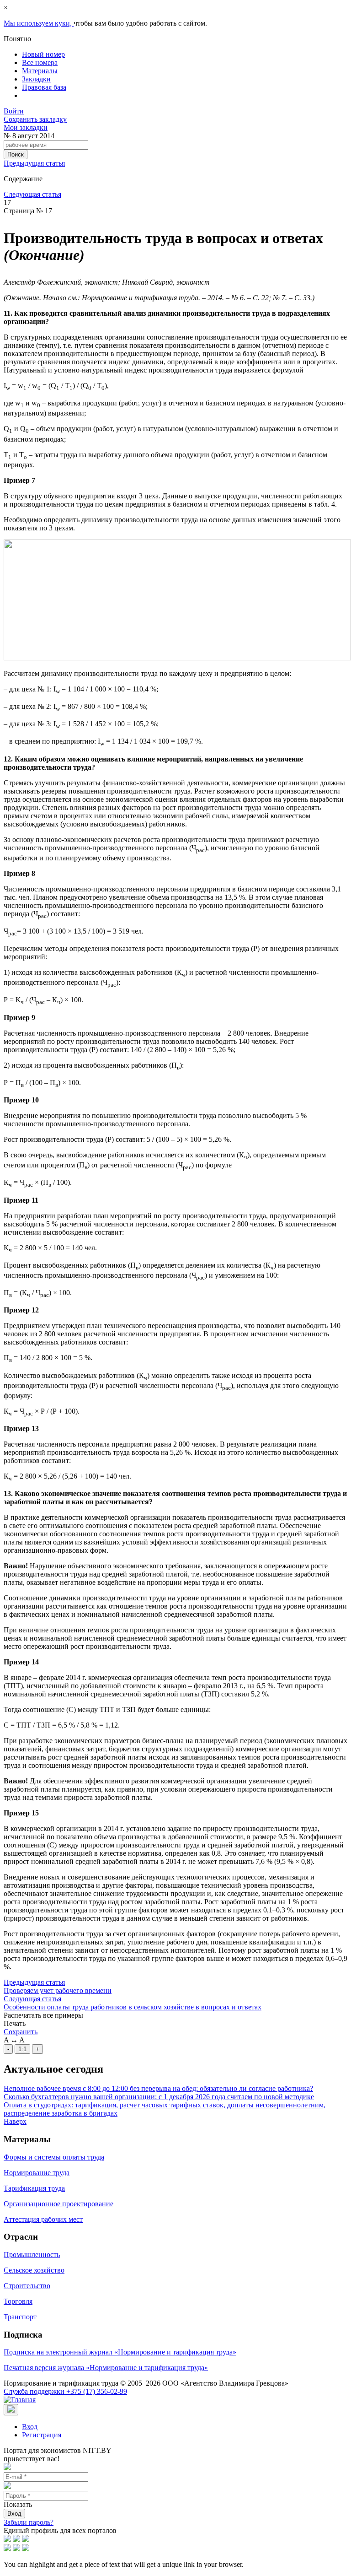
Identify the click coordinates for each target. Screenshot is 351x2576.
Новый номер (43, 54)
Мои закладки (26, 127)
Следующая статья (32, 194)
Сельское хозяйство (34, 2270)
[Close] (11, 2410)
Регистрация (42, 2435)
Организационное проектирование (58, 2204)
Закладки (36, 79)
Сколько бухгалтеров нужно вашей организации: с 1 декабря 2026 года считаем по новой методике (159, 2097)
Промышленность (32, 2255)
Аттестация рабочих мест (43, 2219)
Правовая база (44, 87)
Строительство (27, 2286)
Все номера (40, 62)
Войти (14, 111)
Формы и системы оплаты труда (54, 2157)
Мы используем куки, (39, 23)
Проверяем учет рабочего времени (58, 1990)
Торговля (18, 2301)
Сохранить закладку (35, 119)
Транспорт (20, 2317)
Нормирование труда (37, 2173)
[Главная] (20, 2400)
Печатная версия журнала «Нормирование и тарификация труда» (106, 2368)
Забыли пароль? (29, 2522)
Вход (30, 2427)
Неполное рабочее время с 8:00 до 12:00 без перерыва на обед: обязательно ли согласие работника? (158, 2088)
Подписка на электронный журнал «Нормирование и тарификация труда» (120, 2352)
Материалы (40, 71)
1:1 (22, 2049)
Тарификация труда (34, 2188)
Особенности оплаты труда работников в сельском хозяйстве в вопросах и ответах (133, 2007)
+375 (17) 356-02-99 (65, 2391)
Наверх (15, 2121)
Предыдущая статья (34, 163)
